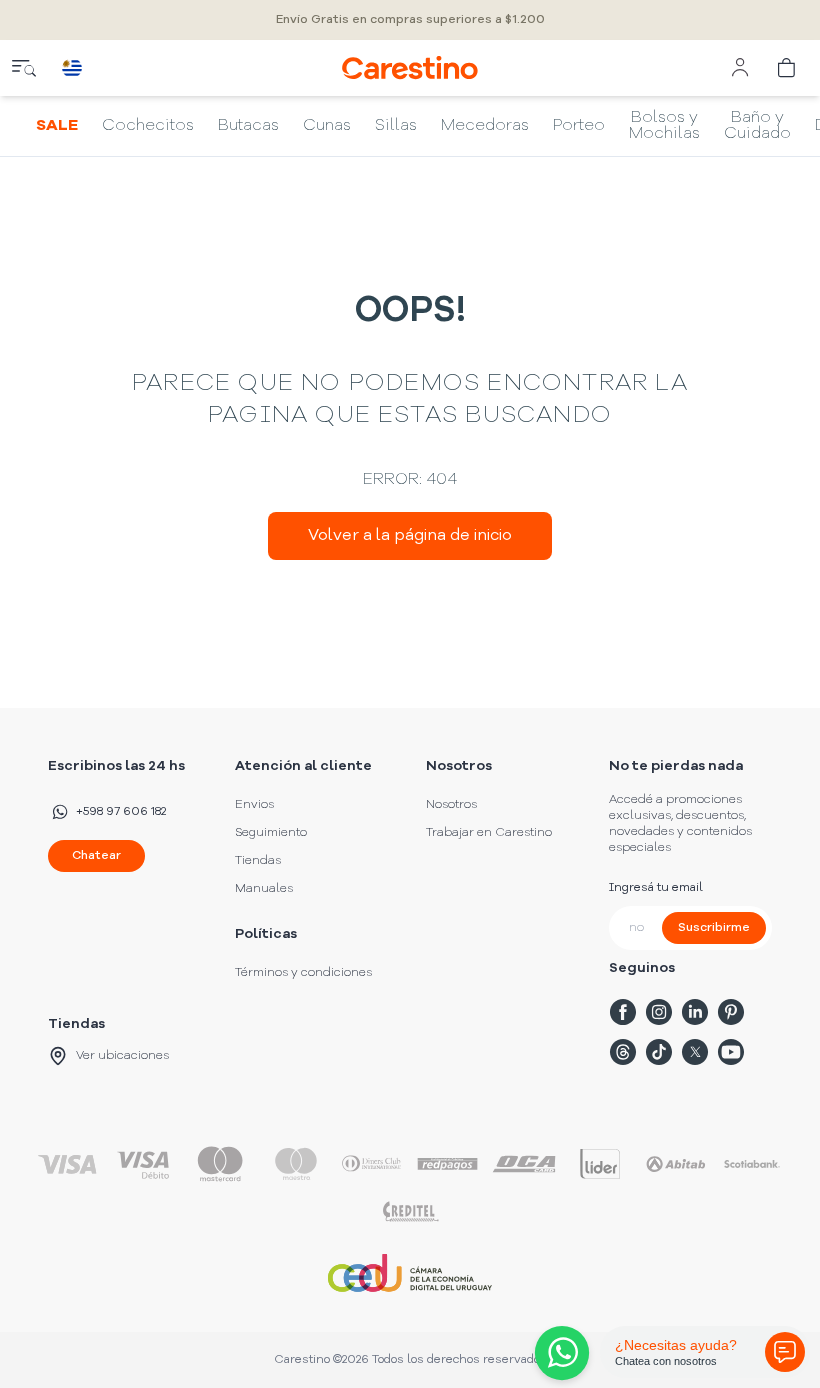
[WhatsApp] (558, 1353)
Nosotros (451, 805)
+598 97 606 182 (121, 812)
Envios (254, 805)
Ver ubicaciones (122, 1056)
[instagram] (659, 1012)
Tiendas (258, 861)
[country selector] (72, 68)
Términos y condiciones (303, 973)
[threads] (623, 1052)
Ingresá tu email (656, 888)
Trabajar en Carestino (489, 833)
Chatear (96, 856)
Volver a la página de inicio (410, 536)
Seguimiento (271, 833)
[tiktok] (659, 1052)
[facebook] (623, 1012)
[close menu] (24, 68)
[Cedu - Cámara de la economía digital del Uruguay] (410, 1273)
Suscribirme (714, 928)
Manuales (264, 889)
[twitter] (695, 1052)
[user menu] (740, 68)
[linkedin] (695, 1012)
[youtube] (731, 1052)
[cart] (788, 68)
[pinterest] (731, 1012)
